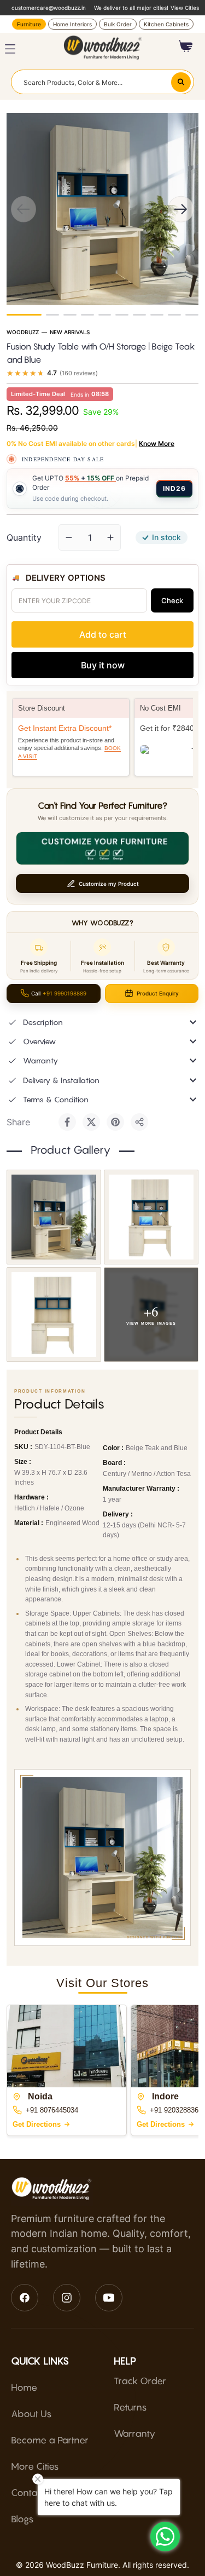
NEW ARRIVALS (70, 332)
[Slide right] (181, 209)
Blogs (22, 2519)
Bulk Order (118, 24)
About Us (31, 2414)
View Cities (185, 8)
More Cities (35, 2466)
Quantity (24, 537)
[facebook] (25, 2298)
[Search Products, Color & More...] (181, 82)
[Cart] (186, 46)
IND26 (174, 488)
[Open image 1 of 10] (54, 1217)
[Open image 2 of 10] (151, 1217)
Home (24, 2388)
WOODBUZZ (23, 332)
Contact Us (35, 2493)
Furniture (29, 24)
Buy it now (103, 665)
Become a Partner (50, 2440)
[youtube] (109, 2298)
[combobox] (102, 82)
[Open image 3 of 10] (54, 1315)
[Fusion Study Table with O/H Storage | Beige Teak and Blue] (24, 315)
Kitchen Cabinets (166, 24)
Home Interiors (72, 24)
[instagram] (67, 2298)
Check (172, 600)
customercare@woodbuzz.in (49, 8)
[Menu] (10, 49)
